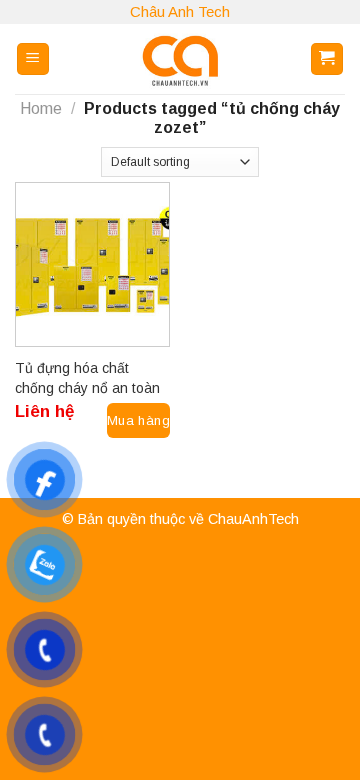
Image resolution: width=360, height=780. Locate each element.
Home (41, 108)
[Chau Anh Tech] (180, 59)
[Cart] (327, 59)
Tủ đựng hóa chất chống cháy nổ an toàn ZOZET (87, 379)
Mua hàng (138, 420)
